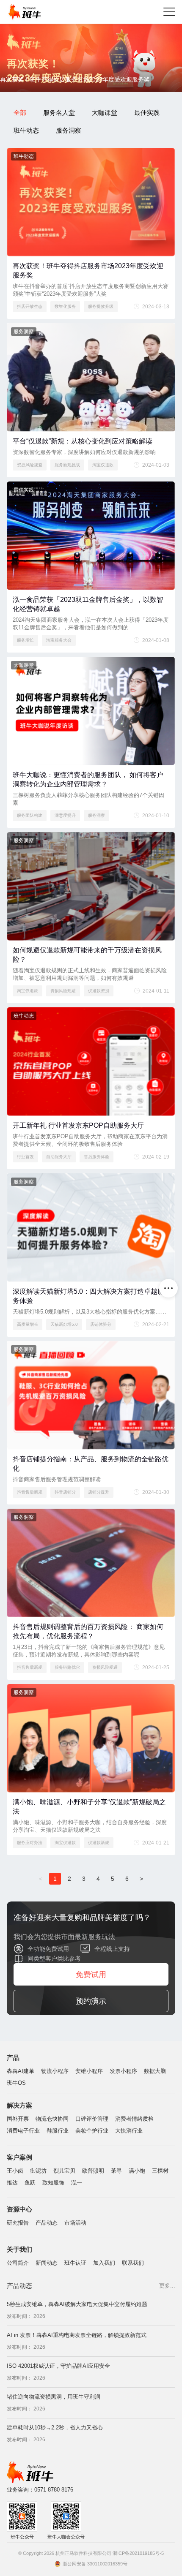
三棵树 (160, 2171)
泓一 (77, 2183)
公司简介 (18, 2263)
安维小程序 (89, 2071)
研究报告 (18, 2223)
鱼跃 (30, 2183)
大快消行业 (129, 2131)
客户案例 (19, 2157)
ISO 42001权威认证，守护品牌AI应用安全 (58, 2350)
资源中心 (19, 2209)
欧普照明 (93, 2171)
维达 (12, 2183)
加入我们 (104, 2263)
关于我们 (19, 2249)
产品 (13, 2058)
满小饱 (137, 2171)
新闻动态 (47, 2263)
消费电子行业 (23, 2131)
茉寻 (116, 2171)
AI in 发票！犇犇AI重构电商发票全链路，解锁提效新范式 (77, 2319)
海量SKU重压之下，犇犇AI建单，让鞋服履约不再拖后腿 (76, 2442)
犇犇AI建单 (21, 2071)
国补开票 (18, 2119)
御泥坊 (38, 2171)
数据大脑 (155, 2071)
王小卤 (15, 2171)
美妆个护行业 (92, 2131)
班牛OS (16, 2083)
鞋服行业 (58, 2131)
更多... (167, 2286)
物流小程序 (55, 2071)
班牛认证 (75, 2263)
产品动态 (47, 2223)
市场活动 (75, 2223)
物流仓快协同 (52, 2119)
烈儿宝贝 (64, 2171)
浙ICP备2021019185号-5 (138, 2553)
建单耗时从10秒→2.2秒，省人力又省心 (55, 2411)
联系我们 (133, 2263)
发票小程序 (123, 2071)
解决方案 (19, 2105)
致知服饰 (53, 2183)
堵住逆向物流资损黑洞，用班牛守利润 (54, 2381)
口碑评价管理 (92, 2119)
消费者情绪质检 (134, 2119)
